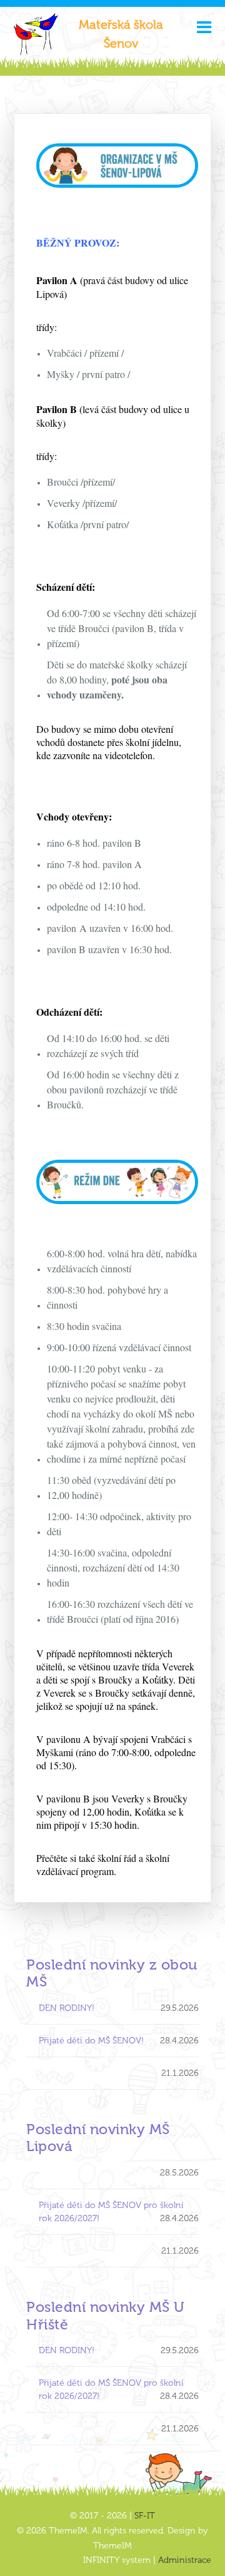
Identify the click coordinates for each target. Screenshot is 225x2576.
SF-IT (145, 2516)
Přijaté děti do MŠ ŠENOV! (91, 2041)
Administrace (185, 2560)
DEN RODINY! (67, 2008)
